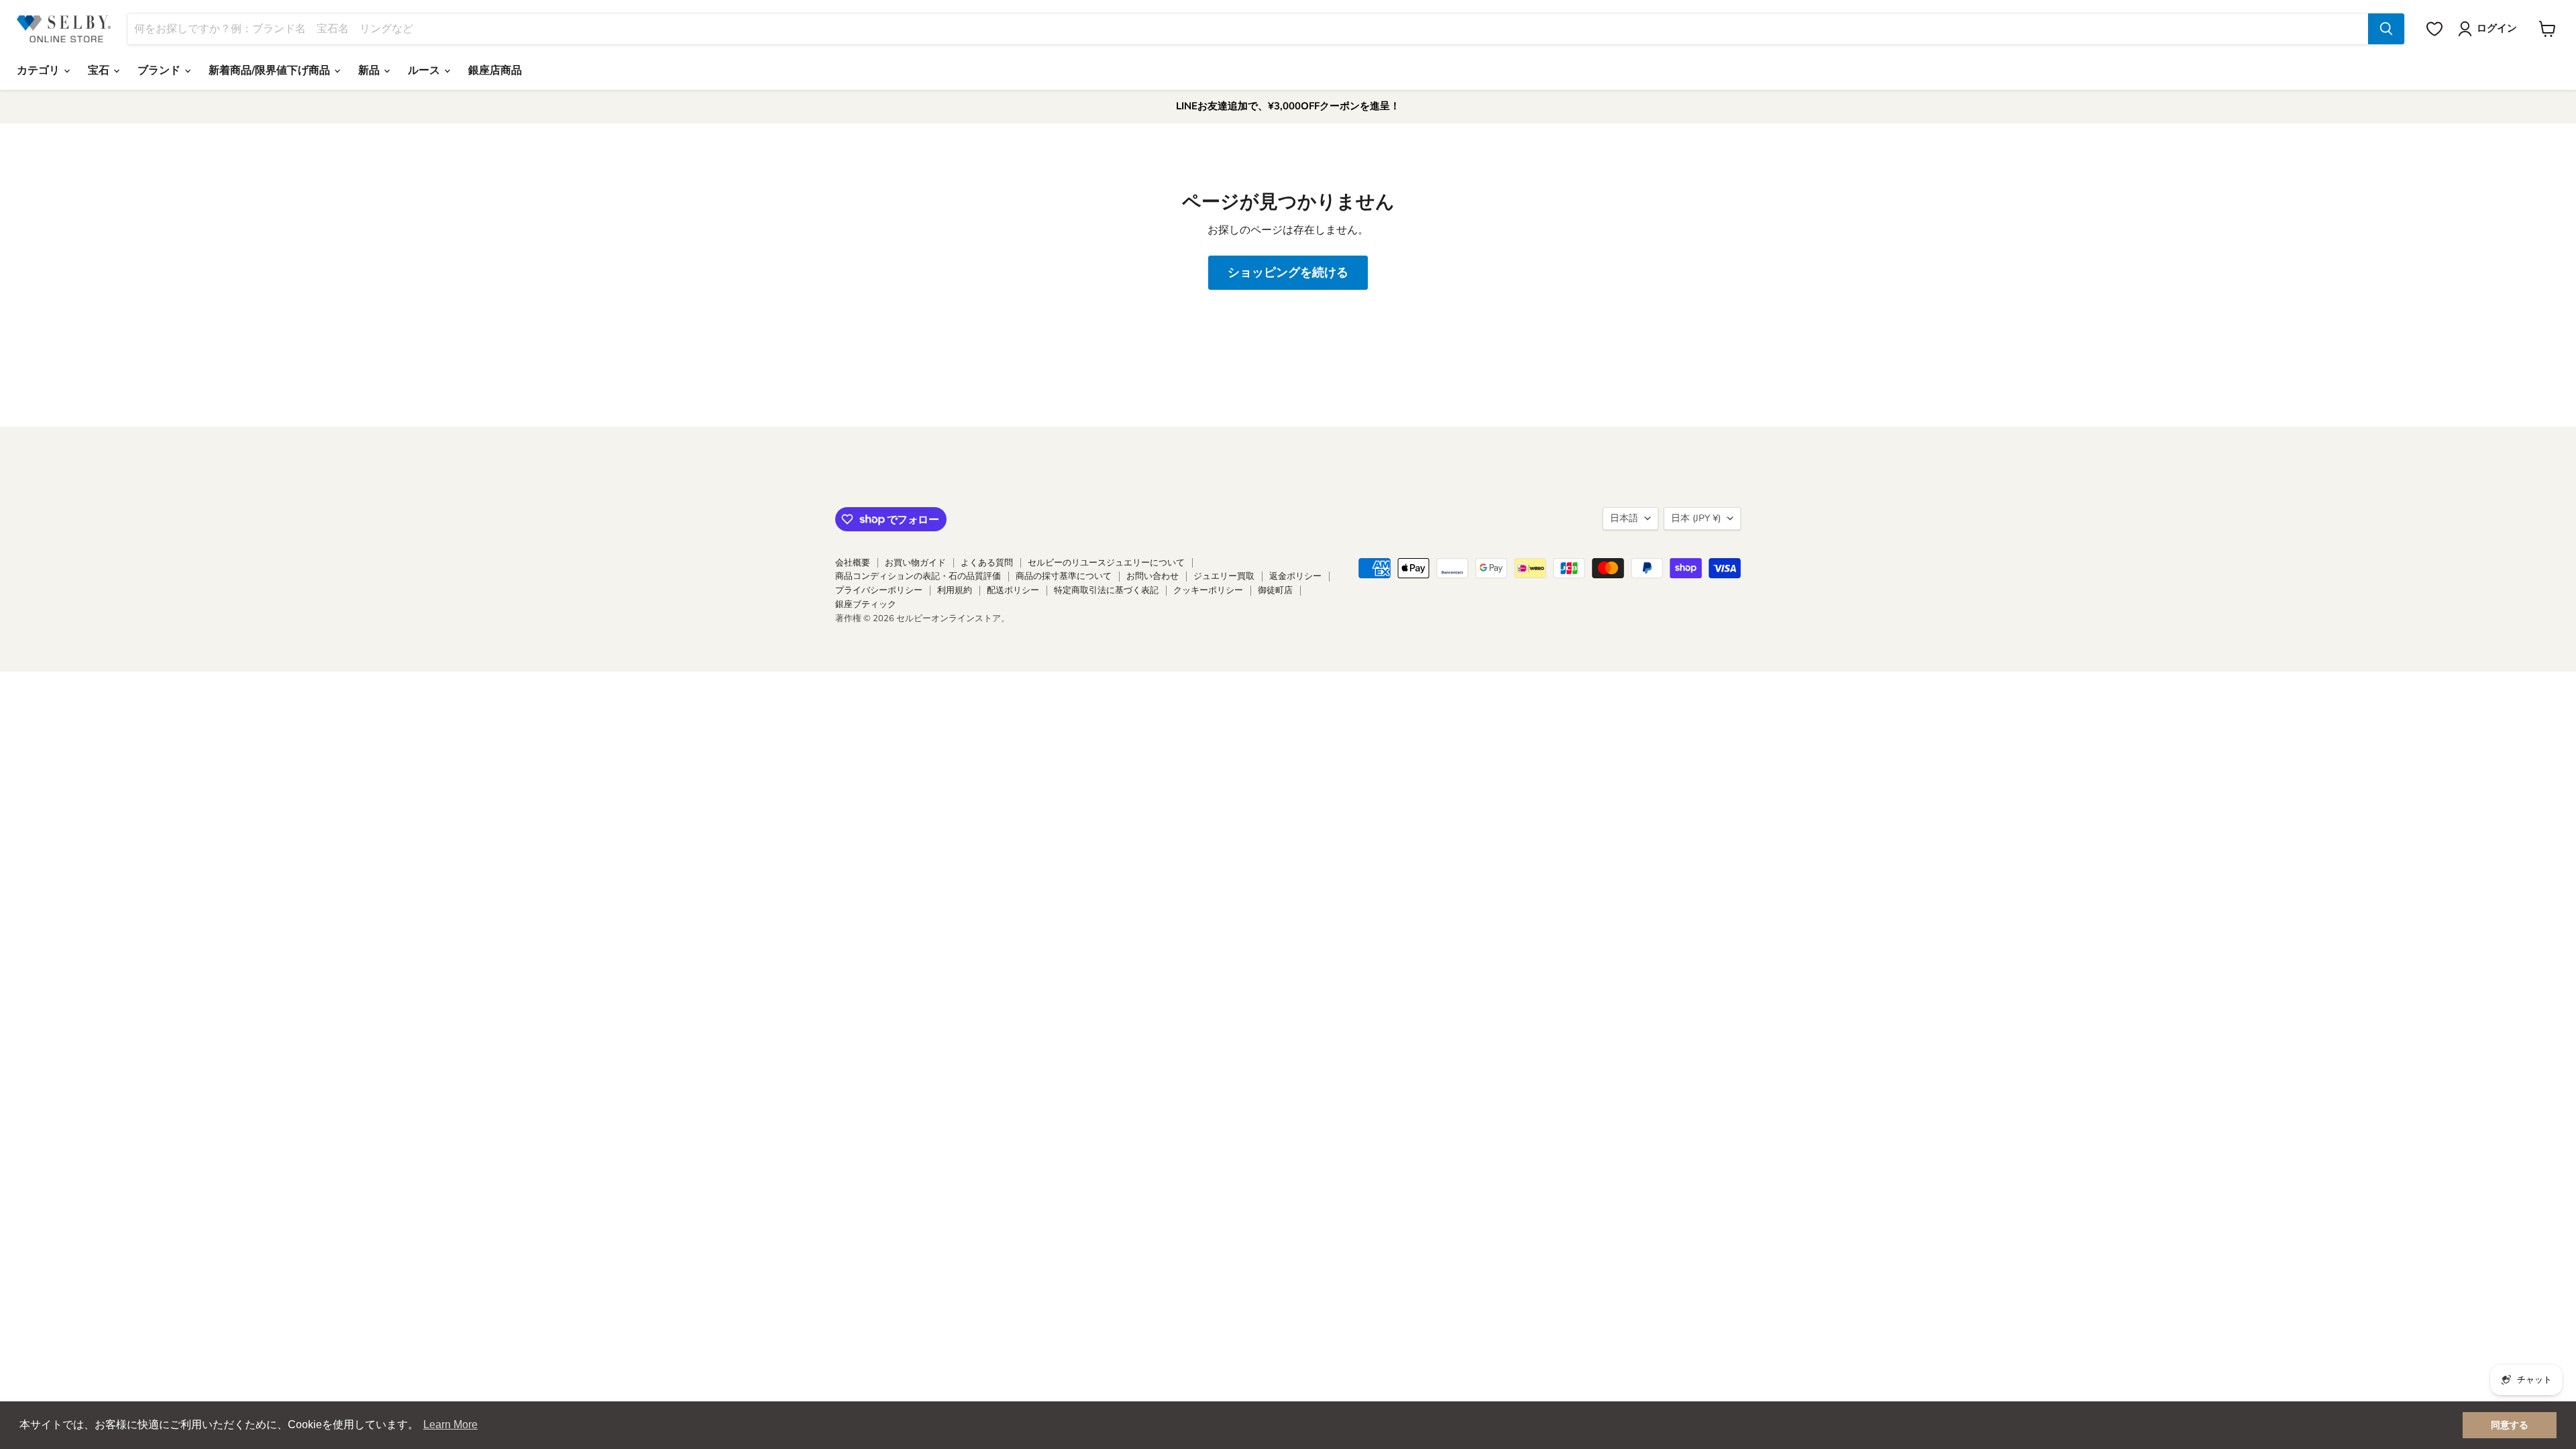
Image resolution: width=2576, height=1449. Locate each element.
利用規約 (955, 590)
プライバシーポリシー (879, 590)
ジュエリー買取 (1224, 576)
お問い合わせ (1152, 576)
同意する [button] (2510, 1425)
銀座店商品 (495, 70)
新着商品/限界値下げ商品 (271, 70)
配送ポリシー (1013, 590)
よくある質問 (987, 563)
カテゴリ (40, 70)
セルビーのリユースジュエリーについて (1106, 563)
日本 (1696, 518)
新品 (370, 70)
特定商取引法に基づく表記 (1106, 590)
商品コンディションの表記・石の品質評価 (918, 576)
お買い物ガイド (915, 563)
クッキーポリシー (1208, 590)
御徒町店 (1275, 590)
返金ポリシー (1295, 576)
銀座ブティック (866, 604)
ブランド (160, 70)
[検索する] (2386, 29)
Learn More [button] (450, 1425)
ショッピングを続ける (1288, 272)
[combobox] (1248, 29)
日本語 (1624, 518)
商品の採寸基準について (1064, 576)
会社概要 (853, 563)
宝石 (100, 70)
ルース (425, 70)
